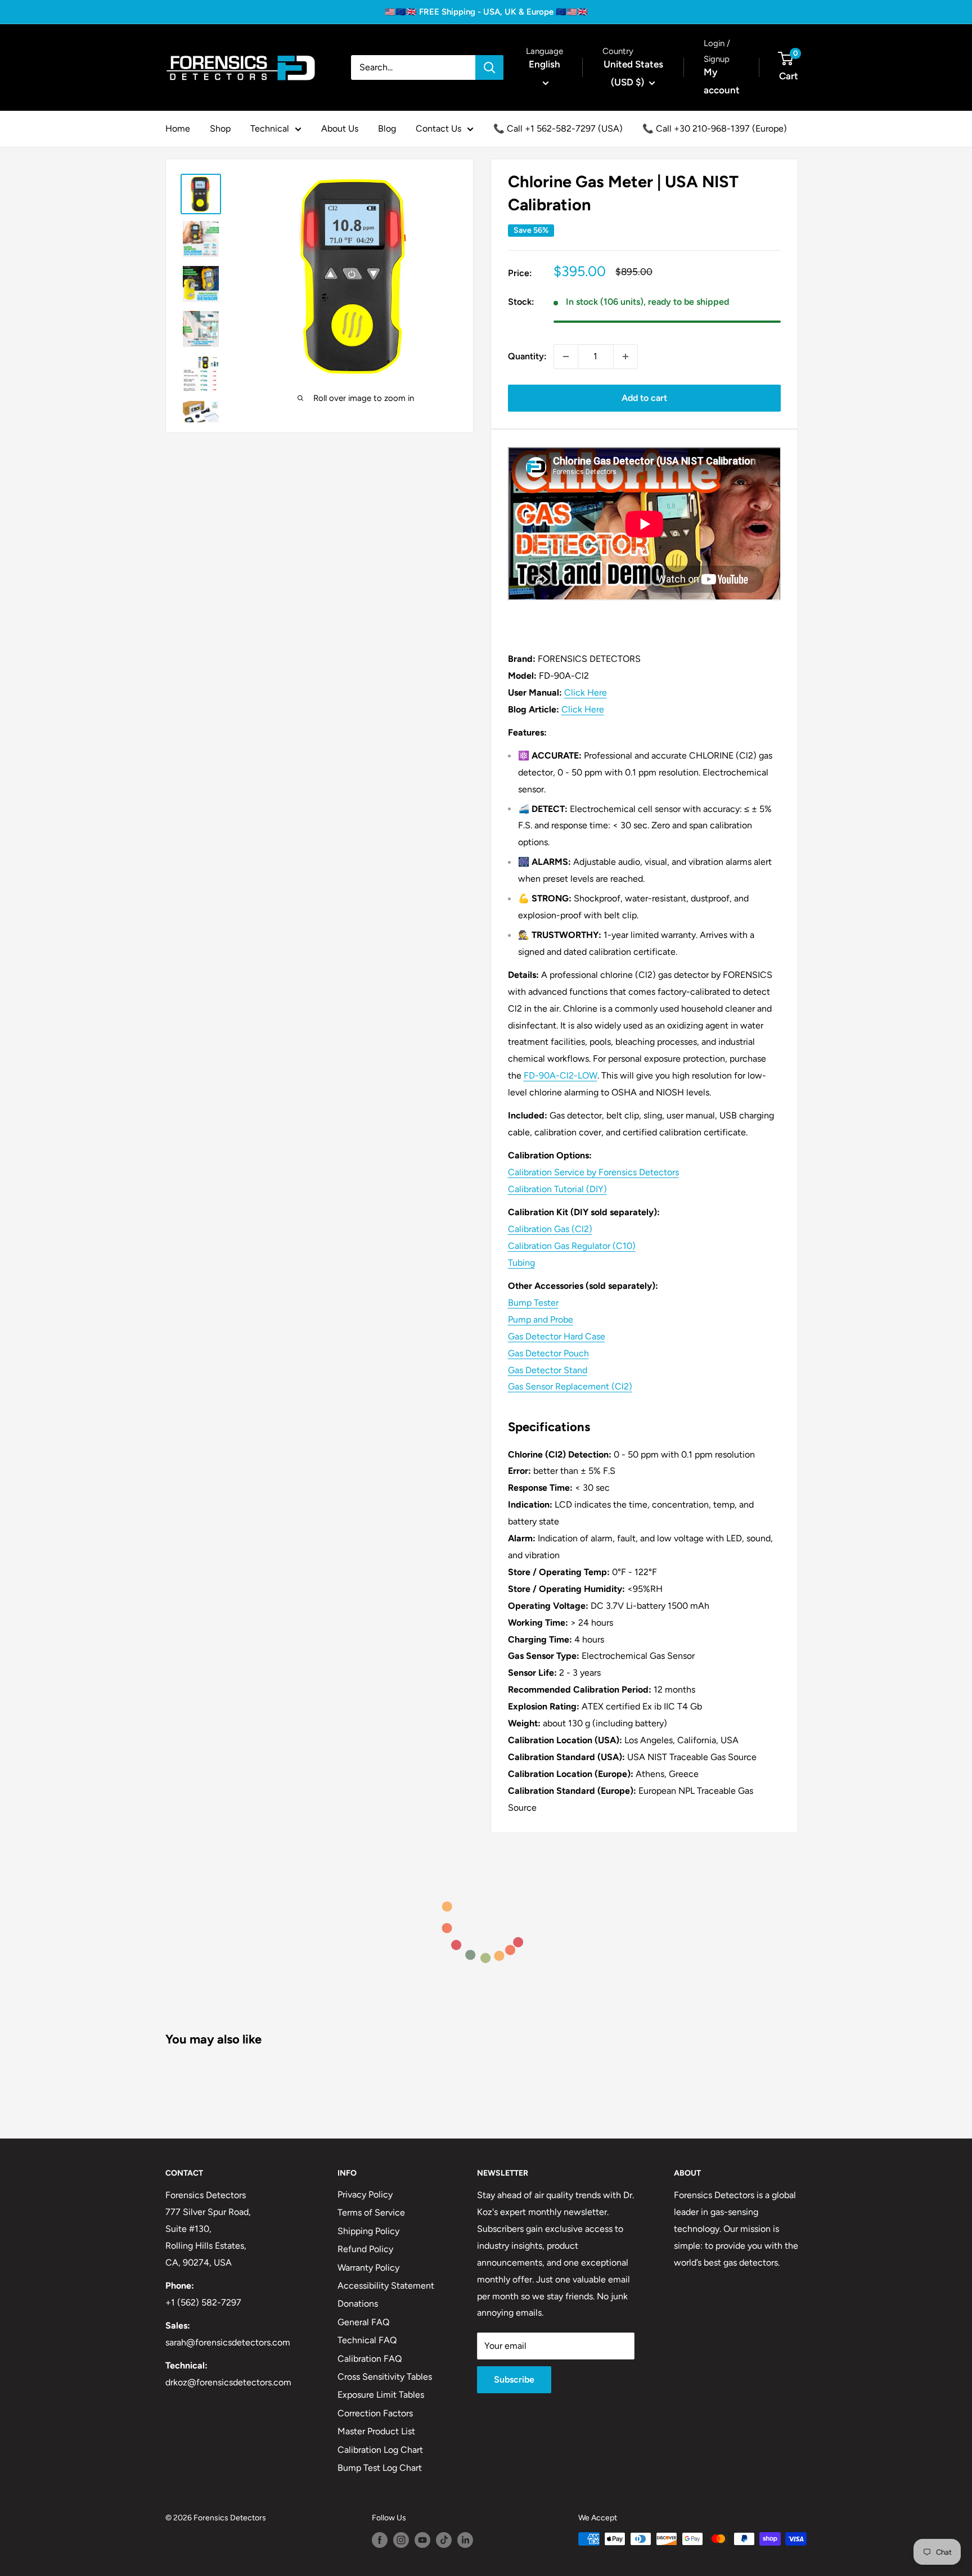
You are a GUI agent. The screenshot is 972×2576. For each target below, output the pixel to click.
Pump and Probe (541, 1319)
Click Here (586, 693)
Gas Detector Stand (548, 1370)
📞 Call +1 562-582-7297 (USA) (558, 128)
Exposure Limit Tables (381, 2395)
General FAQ (363, 2322)
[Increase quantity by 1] (625, 357)
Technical (270, 128)
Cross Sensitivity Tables (385, 2377)
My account (722, 81)
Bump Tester (533, 1303)
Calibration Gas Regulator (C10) (572, 1246)
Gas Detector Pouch (548, 1353)
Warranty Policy (368, 2268)
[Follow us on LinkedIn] (465, 2540)
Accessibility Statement (386, 2286)
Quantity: (527, 356)
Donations (358, 2304)
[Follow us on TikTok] (444, 2540)
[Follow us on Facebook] (380, 2540)
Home (178, 128)
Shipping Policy (368, 2231)
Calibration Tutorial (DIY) (557, 1189)
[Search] (489, 67)
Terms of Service (371, 2212)
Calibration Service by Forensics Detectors (593, 1172)
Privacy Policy (365, 2194)
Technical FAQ (367, 2340)
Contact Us (438, 128)
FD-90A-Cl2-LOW (561, 1075)
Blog (387, 128)
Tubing (521, 1263)
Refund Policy (365, 2249)
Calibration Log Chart (380, 2450)
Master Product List (376, 2431)
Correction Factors (375, 2413)
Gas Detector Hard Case (557, 1336)
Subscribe (514, 2379)
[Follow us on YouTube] (422, 2540)
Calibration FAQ (370, 2359)
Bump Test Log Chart (380, 2468)
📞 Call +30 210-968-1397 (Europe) (715, 128)
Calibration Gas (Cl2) (550, 1229)
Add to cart (644, 398)
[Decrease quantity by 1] (566, 357)
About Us (340, 128)
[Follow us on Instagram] (401, 2540)
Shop (220, 128)
